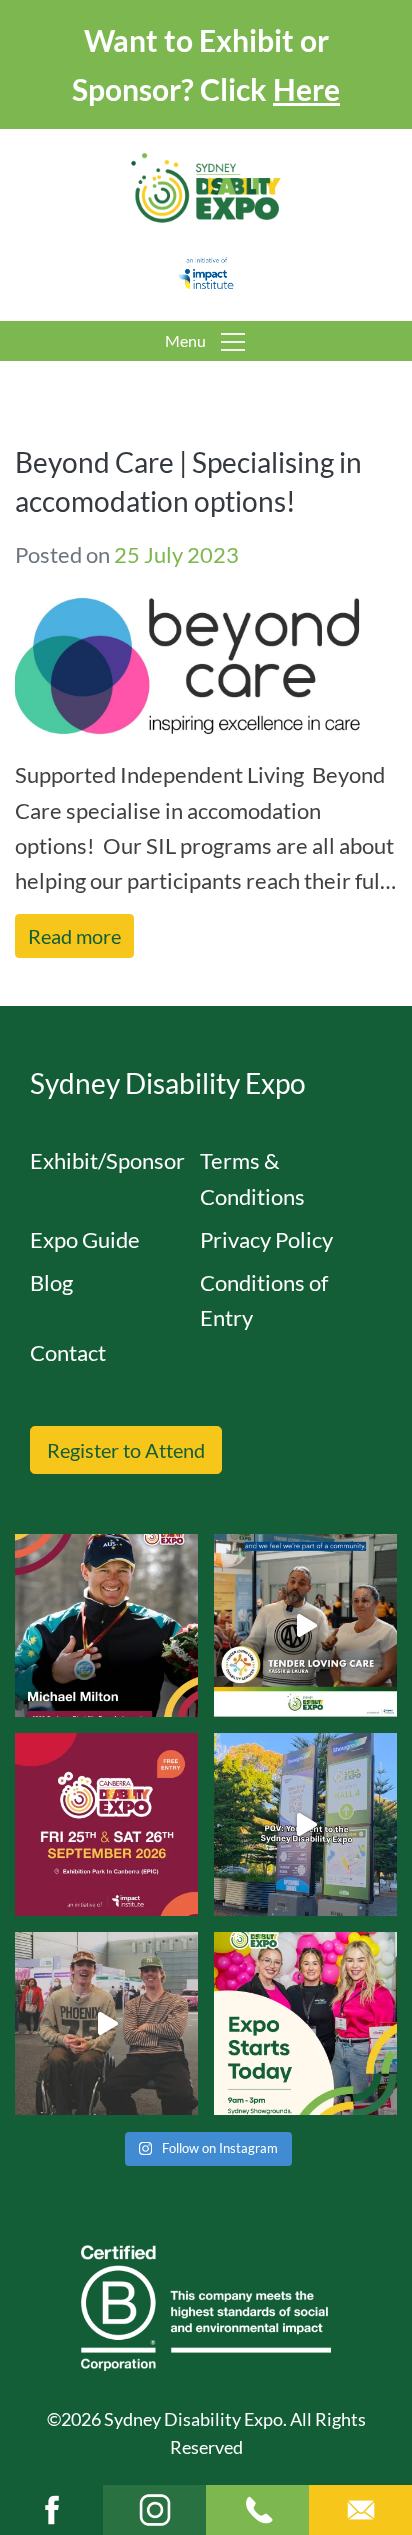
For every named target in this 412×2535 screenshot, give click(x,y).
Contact (68, 1352)
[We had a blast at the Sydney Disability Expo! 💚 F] (305, 1824)
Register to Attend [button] (126, 1450)
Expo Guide (85, 1239)
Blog (51, 1282)
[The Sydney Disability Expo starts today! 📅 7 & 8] (305, 2023)
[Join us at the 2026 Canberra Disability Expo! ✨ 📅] (106, 1824)
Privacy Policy (266, 1239)
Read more (74, 936)
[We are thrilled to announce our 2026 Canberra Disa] (106, 1625)
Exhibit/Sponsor (107, 1160)
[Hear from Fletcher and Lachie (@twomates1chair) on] (106, 2023)
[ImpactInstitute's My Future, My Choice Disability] (305, 1625)
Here (306, 89)
